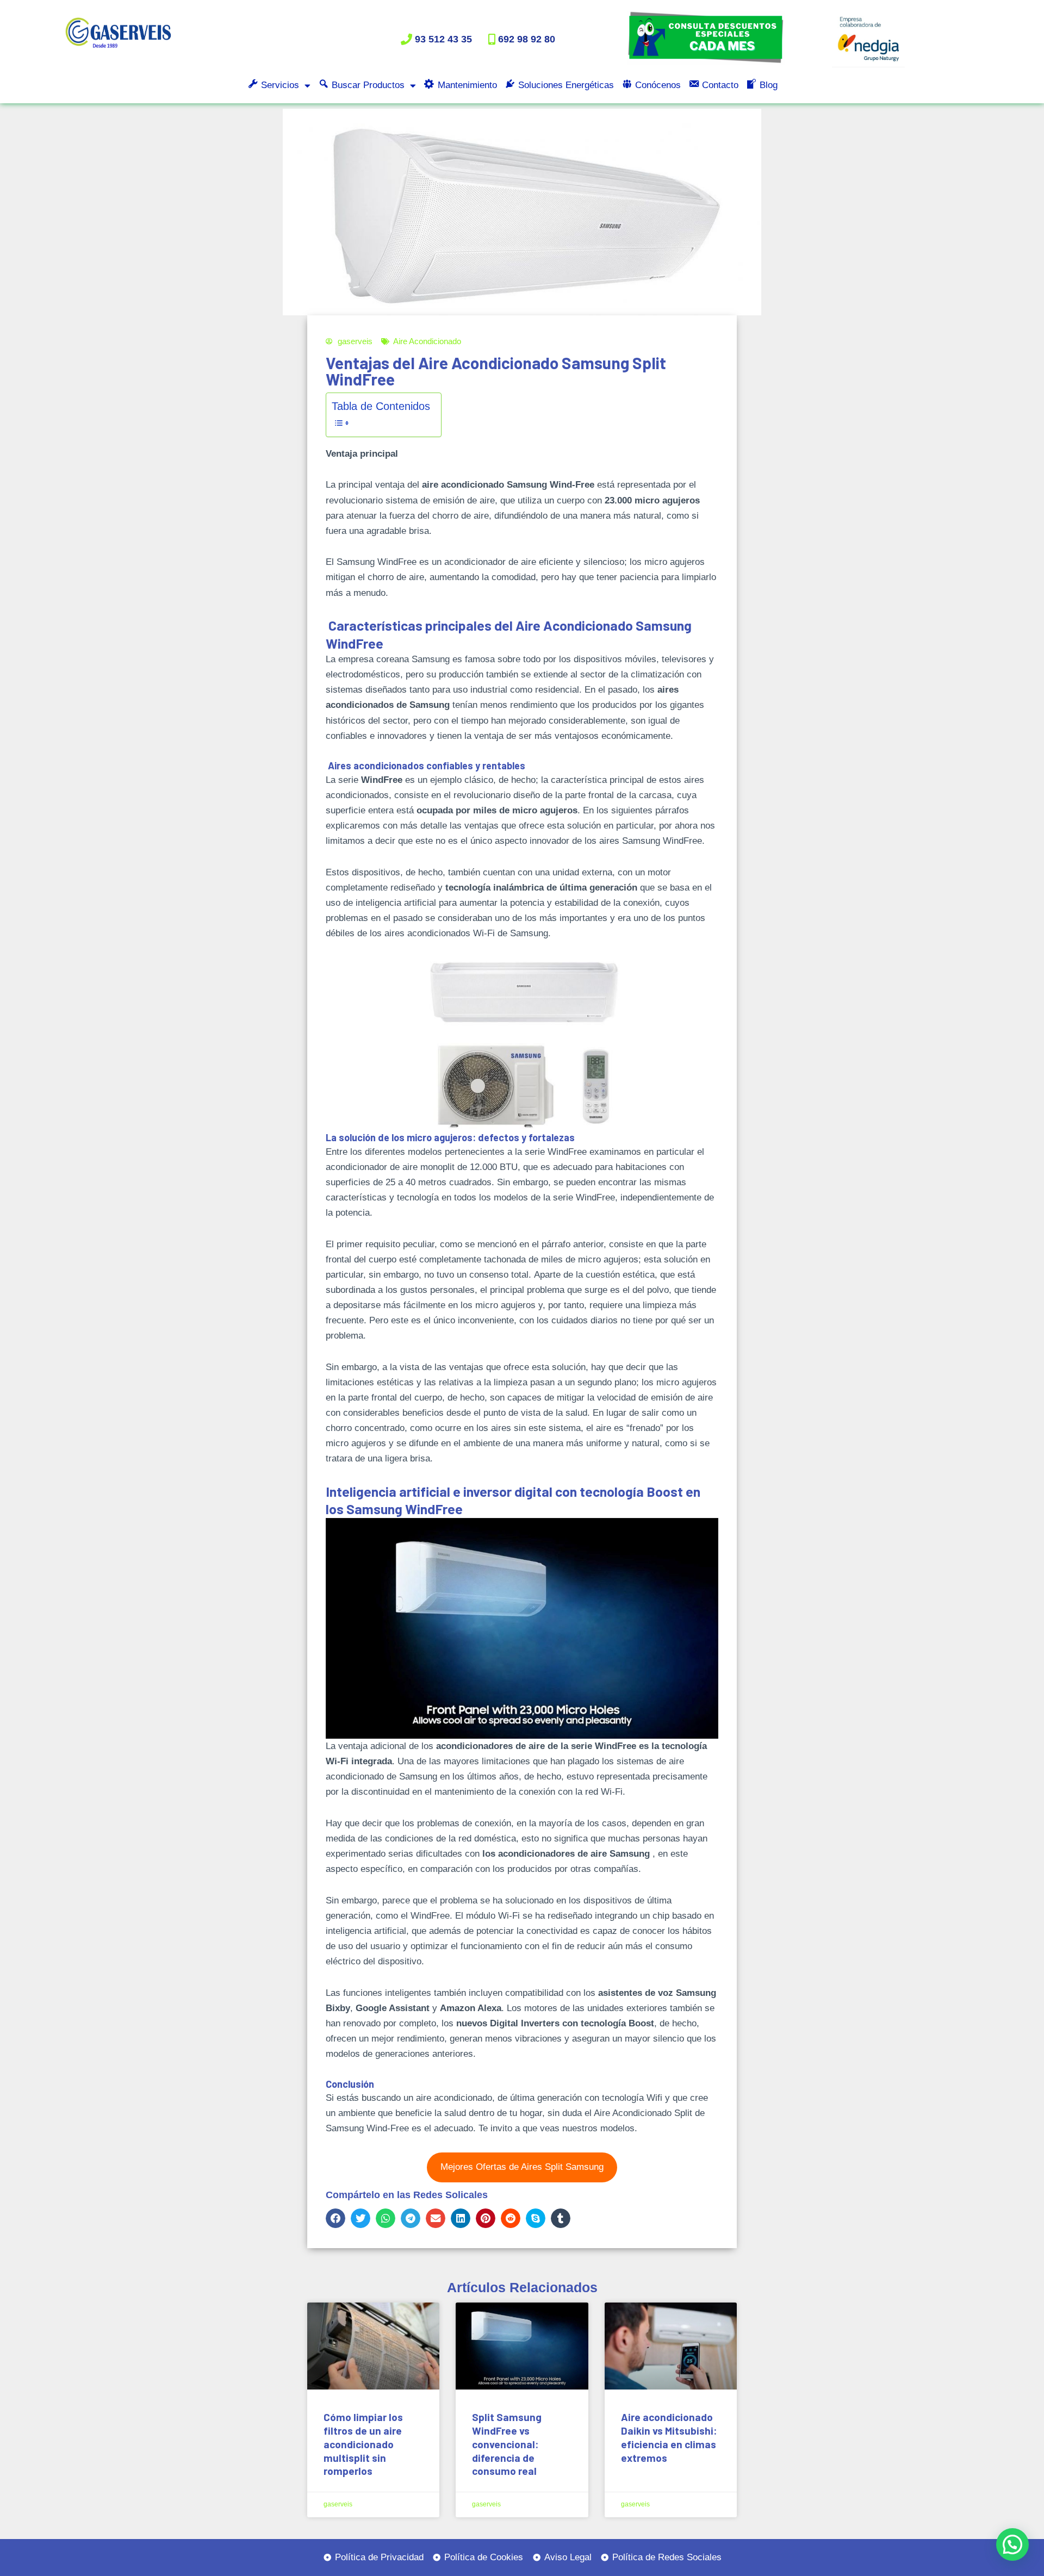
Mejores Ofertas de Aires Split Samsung (522, 2167)
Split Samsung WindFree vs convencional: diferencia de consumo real (507, 2444)
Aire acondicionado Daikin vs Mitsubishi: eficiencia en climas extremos (669, 2437)
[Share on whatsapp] (386, 2218)
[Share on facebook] (335, 2218)
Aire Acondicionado (427, 341)
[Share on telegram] (411, 2218)
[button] (1012, 2544)
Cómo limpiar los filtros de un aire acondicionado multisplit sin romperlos (363, 2444)
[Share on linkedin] (461, 2218)
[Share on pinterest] (486, 2218)
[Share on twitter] (361, 2218)
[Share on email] (436, 2218)
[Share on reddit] (511, 2218)
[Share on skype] (536, 2218)
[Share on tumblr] (561, 2218)
